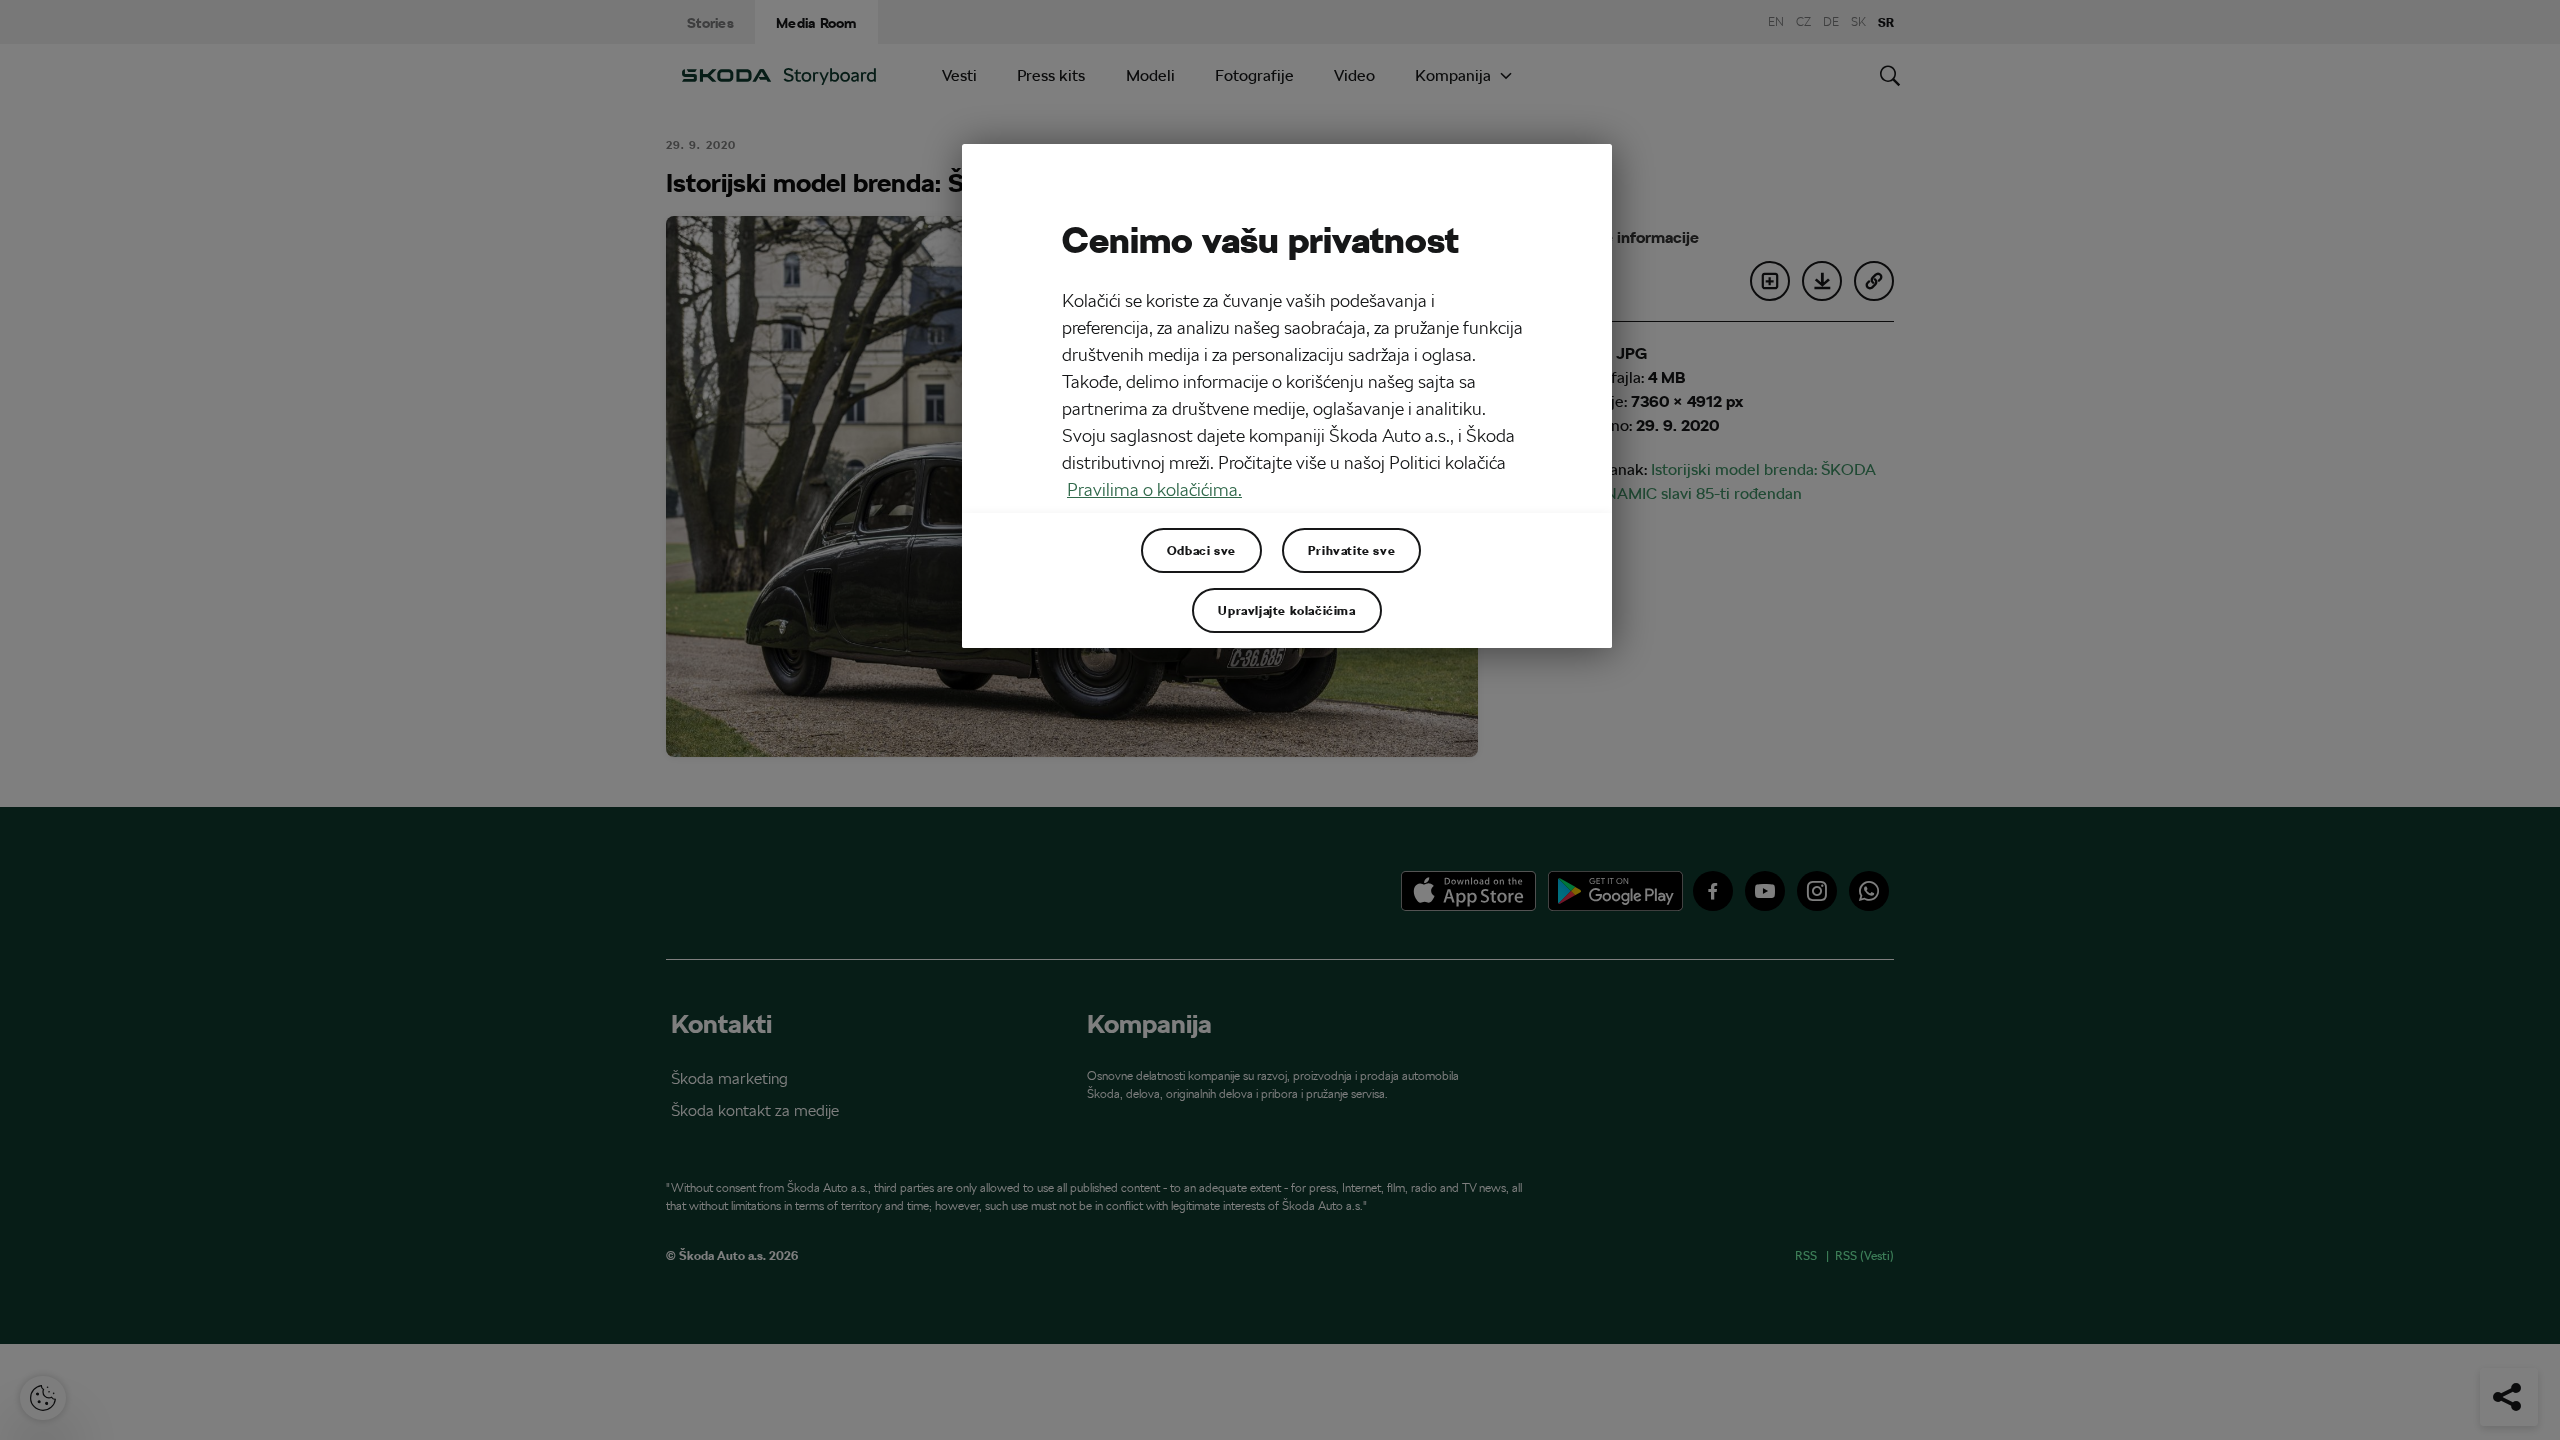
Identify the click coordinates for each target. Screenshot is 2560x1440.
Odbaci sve (1201, 550)
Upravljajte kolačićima (1286, 610)
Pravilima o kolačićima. (1154, 489)
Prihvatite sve (1351, 550)
